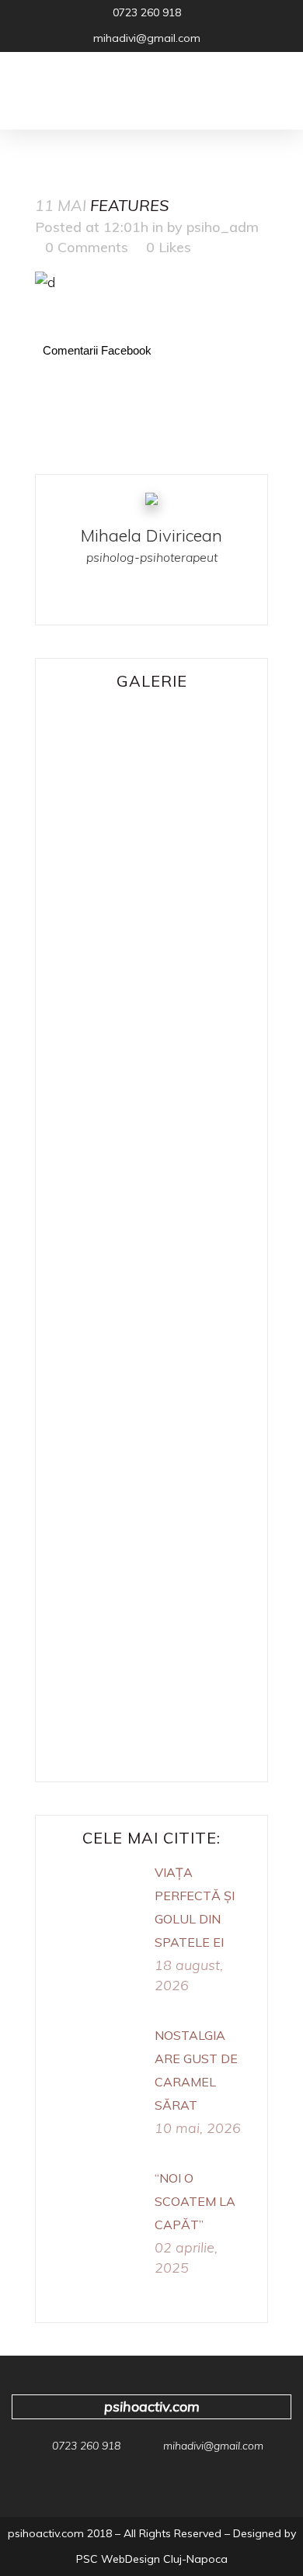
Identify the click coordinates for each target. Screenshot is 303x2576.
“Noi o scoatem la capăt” (195, 2201)
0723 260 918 (147, 12)
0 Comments (87, 247)
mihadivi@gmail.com (213, 2446)
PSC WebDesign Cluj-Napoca (152, 2559)
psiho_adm (223, 227)
